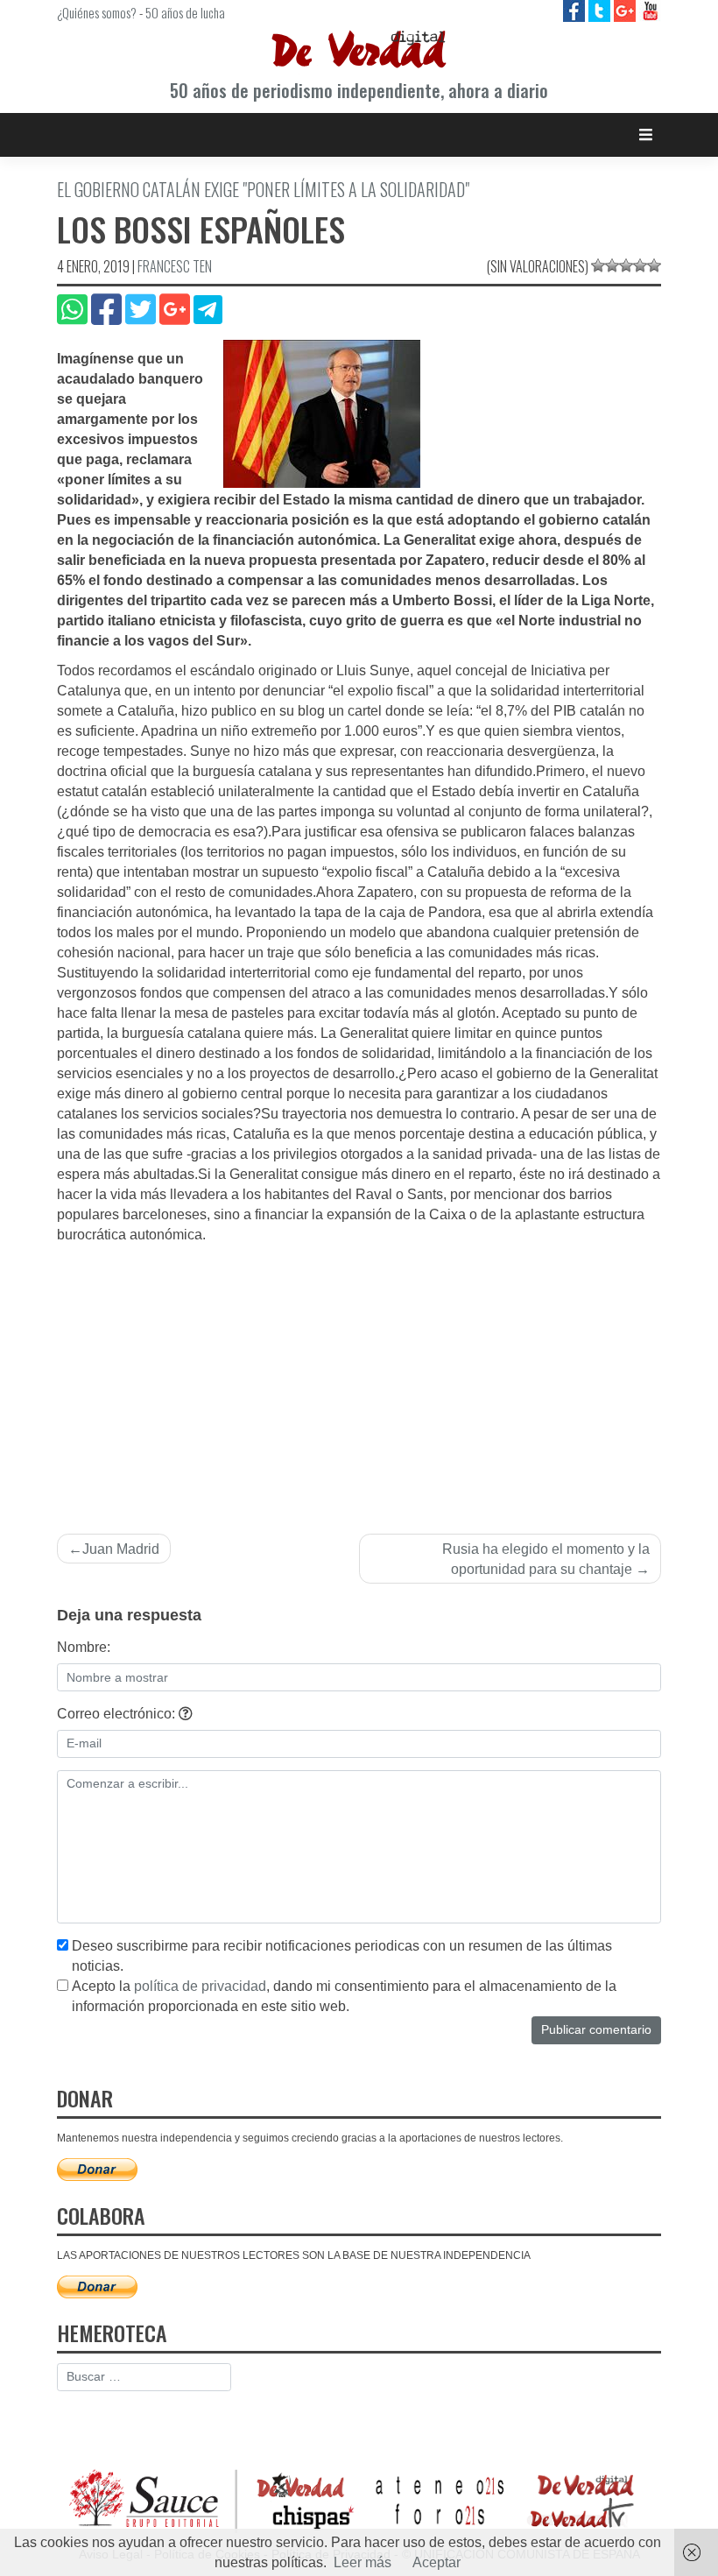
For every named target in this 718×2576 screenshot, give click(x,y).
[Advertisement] (359, 1377)
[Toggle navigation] (646, 134)
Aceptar (436, 2562)
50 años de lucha (185, 12)
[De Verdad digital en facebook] (576, 10)
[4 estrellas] (640, 265)
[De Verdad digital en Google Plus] (626, 10)
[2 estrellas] (612, 265)
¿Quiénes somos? (97, 12)
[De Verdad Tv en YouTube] (650, 10)
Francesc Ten (175, 266)
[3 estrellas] (626, 265)
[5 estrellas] (654, 265)
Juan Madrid (121, 1549)
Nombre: (84, 1647)
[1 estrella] (598, 265)
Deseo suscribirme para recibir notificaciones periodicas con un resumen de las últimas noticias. (342, 1956)
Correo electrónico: (118, 1714)
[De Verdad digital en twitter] (601, 10)
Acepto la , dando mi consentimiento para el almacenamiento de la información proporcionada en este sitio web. (344, 1996)
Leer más (363, 2562)
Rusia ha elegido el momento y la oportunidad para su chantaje (546, 1559)
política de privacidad (200, 1986)
